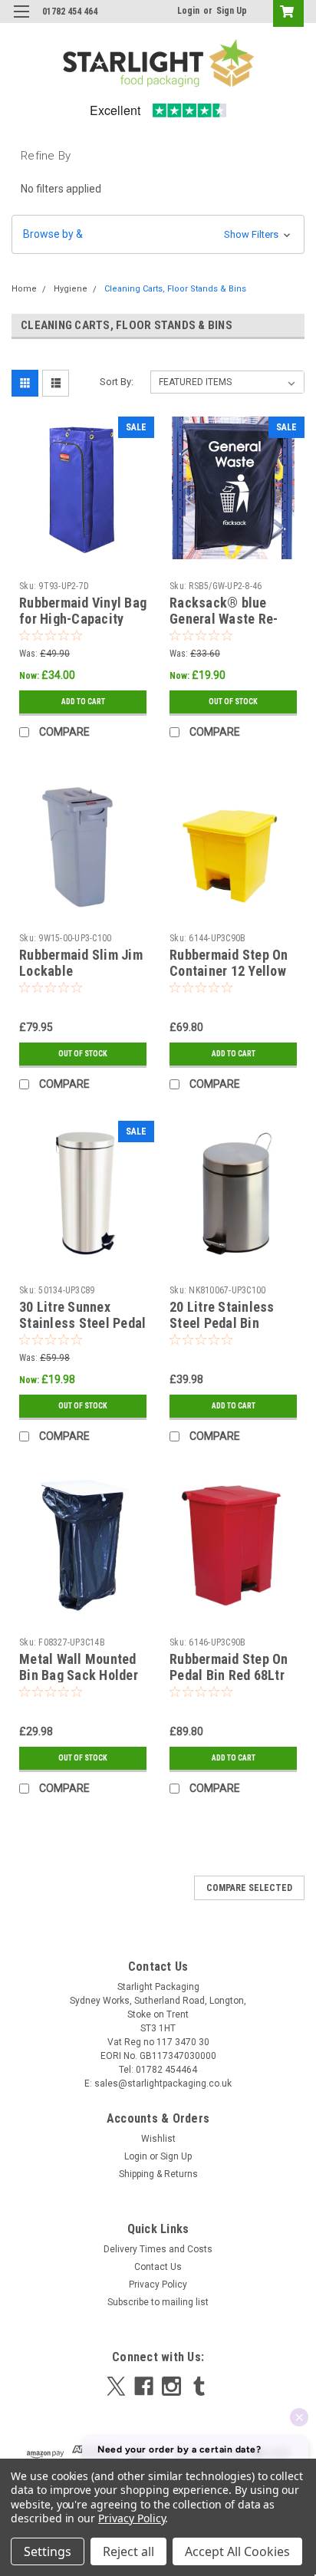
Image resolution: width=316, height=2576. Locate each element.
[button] (158, 234)
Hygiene (71, 289)
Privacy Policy (158, 2284)
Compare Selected (249, 1888)
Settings (48, 2551)
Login (188, 11)
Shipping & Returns (158, 2174)
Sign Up (232, 11)
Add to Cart (83, 702)
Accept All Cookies (237, 2551)
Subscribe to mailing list (158, 2302)
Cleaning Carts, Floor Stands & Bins (175, 289)
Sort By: (117, 382)
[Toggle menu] (21, 21)
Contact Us (158, 2267)
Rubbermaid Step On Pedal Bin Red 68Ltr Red (229, 1675)
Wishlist (158, 2139)
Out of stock (233, 702)
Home (24, 289)
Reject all (128, 2551)
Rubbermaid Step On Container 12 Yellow (229, 963)
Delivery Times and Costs (158, 2249)
